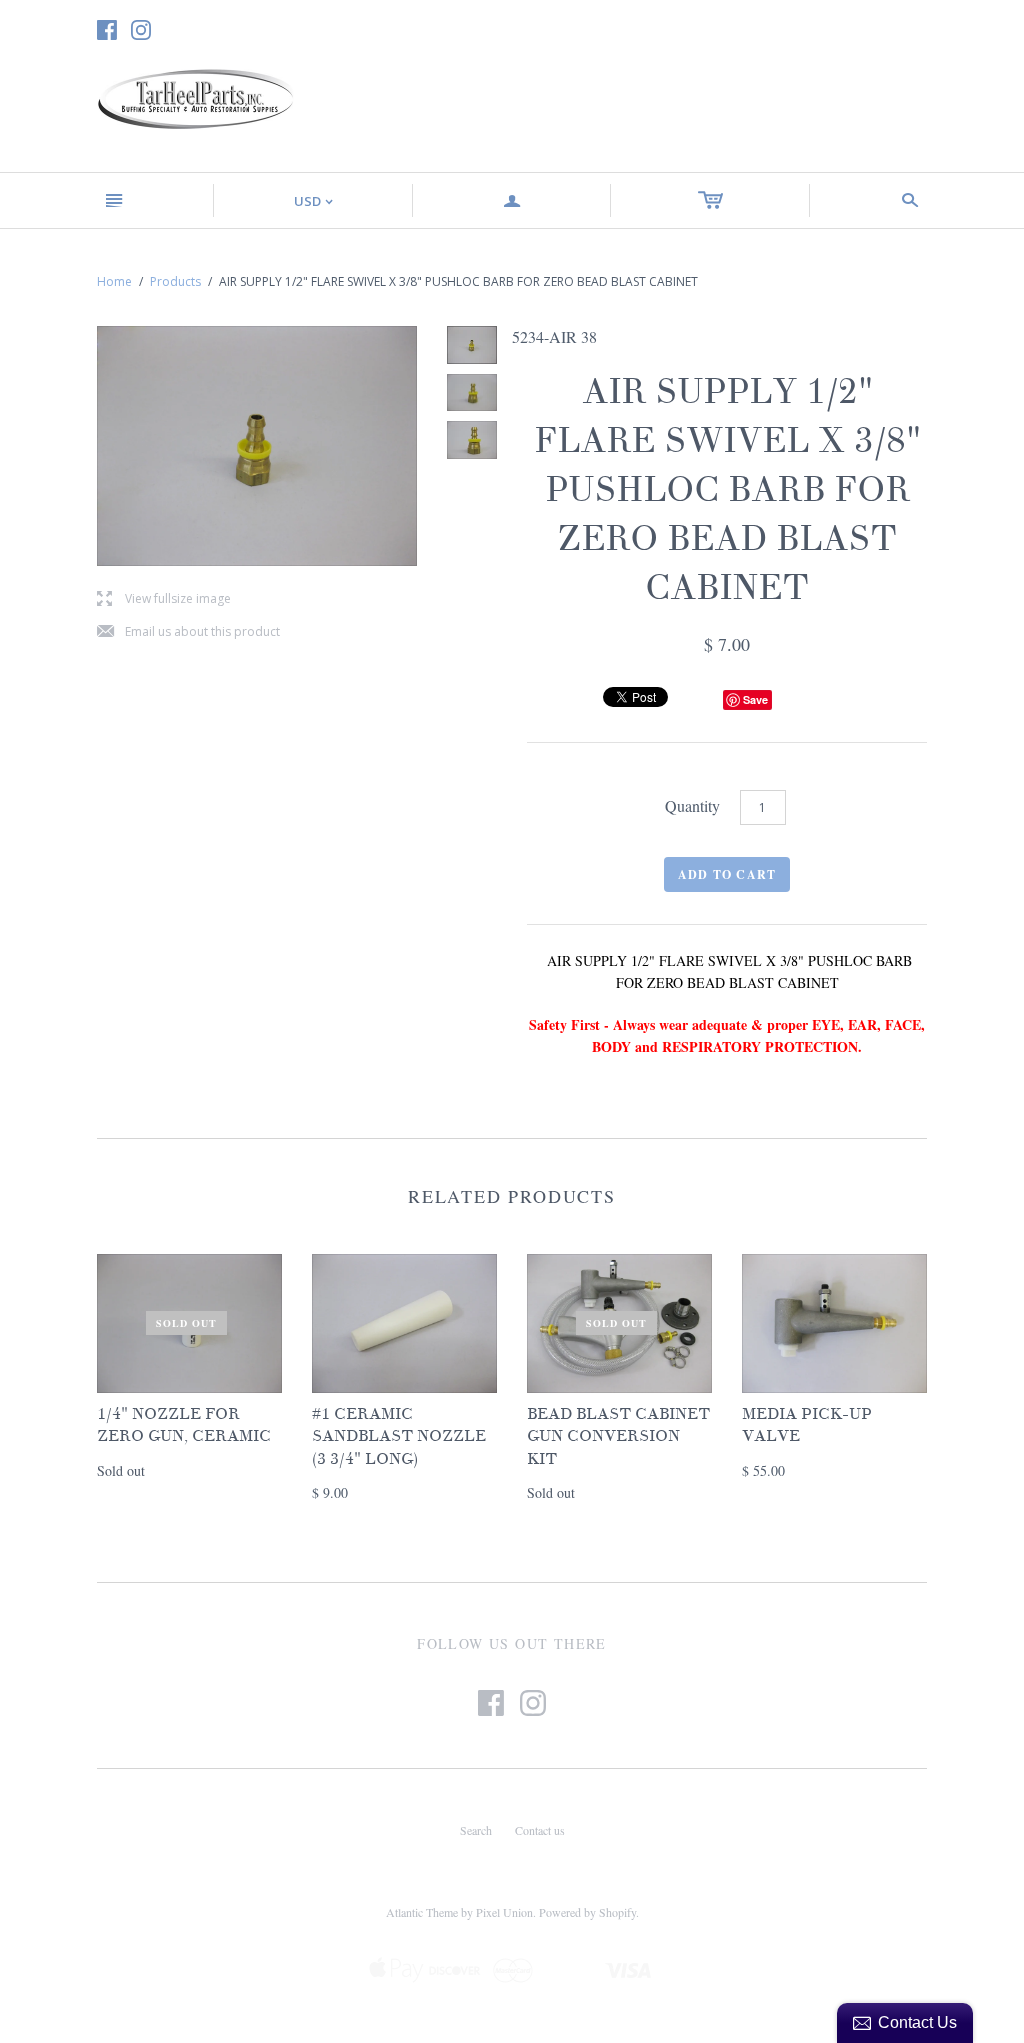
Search (476, 1830)
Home (114, 281)
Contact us (540, 1830)
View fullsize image (164, 599)
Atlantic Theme (422, 1912)
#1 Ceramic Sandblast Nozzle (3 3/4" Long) (399, 1436)
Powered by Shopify (587, 1912)
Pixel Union (504, 1912)
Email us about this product (188, 632)
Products (175, 281)
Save (755, 699)
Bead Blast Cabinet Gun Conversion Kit (618, 1436)
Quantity (692, 805)
